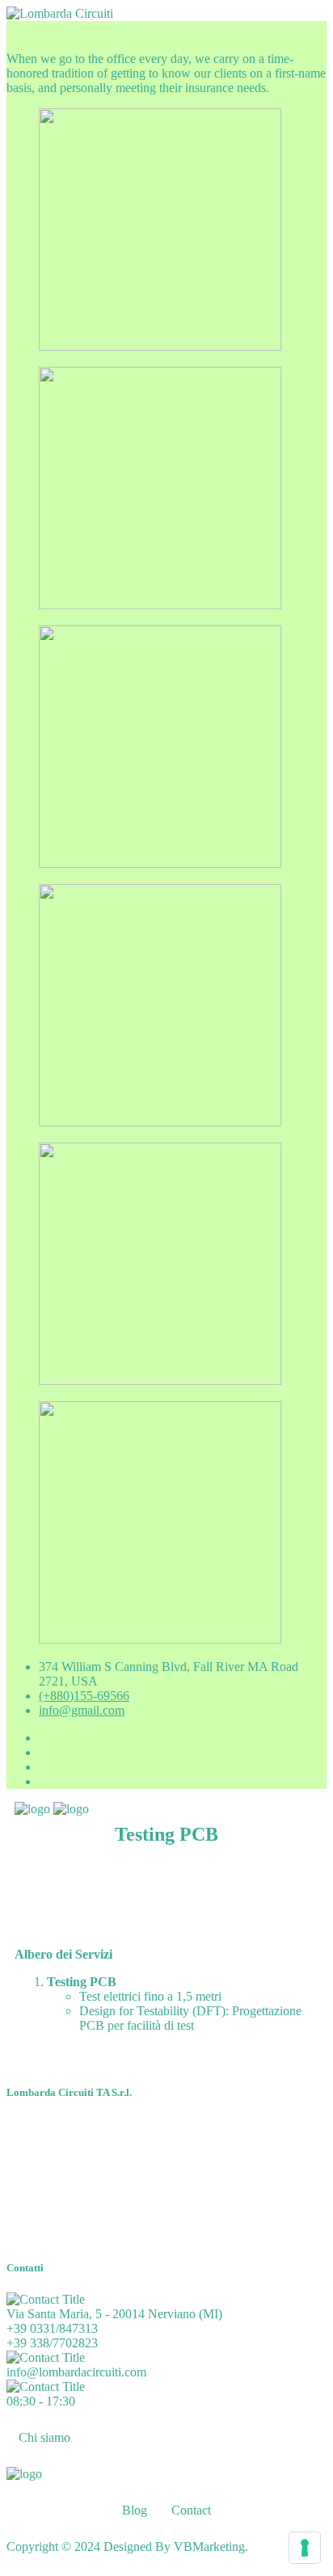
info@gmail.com (82, 1710)
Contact (191, 2510)
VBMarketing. (211, 2547)
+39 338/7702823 (52, 2343)
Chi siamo (44, 2437)
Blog (135, 2510)
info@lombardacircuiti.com (76, 2372)
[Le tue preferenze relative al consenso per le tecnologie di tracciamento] (305, 2548)
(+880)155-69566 (84, 1696)
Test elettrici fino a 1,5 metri (150, 1996)
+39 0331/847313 (52, 2328)
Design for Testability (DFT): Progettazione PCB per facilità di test (190, 2018)
